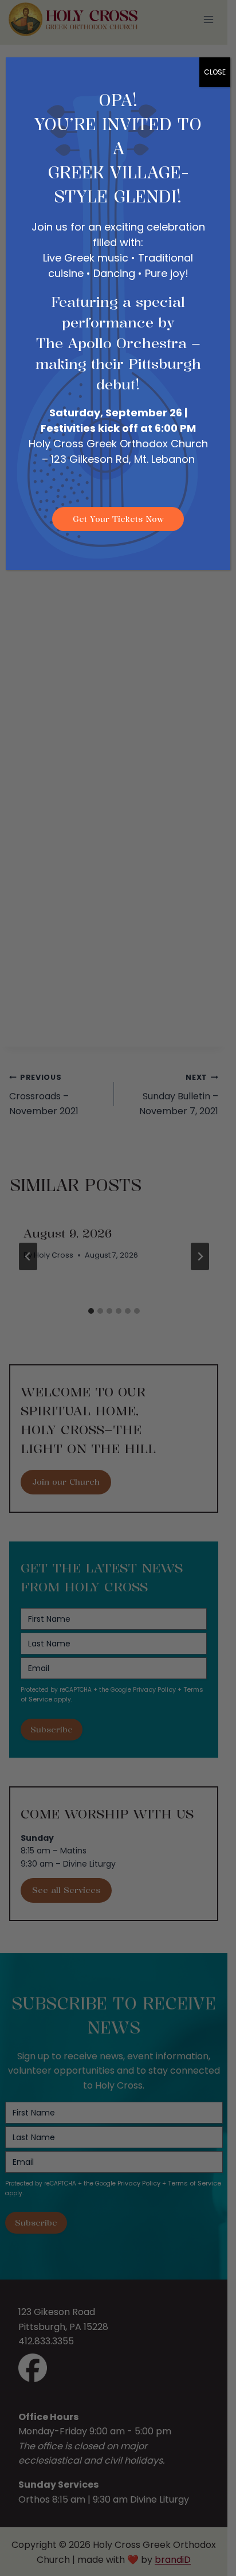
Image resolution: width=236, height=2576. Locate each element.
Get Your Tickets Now (118, 519)
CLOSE (215, 72)
